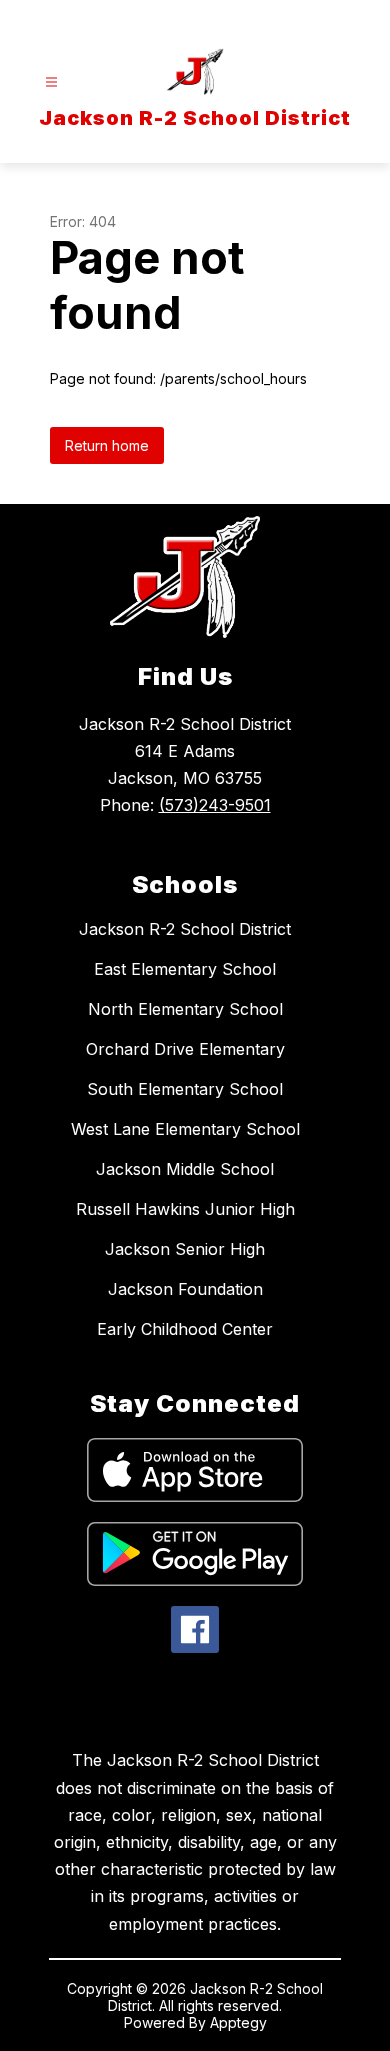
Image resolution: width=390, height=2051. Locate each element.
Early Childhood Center (185, 1329)
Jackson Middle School (185, 1169)
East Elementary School (185, 969)
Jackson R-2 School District (185, 929)
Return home (107, 445)
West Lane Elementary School (185, 1129)
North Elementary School (185, 1009)
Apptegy (238, 2022)
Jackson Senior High (185, 1249)
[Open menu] (51, 82)
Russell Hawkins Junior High (185, 1209)
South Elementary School (185, 1089)
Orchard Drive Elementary (185, 1049)
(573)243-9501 (215, 805)
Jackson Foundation (185, 1289)
